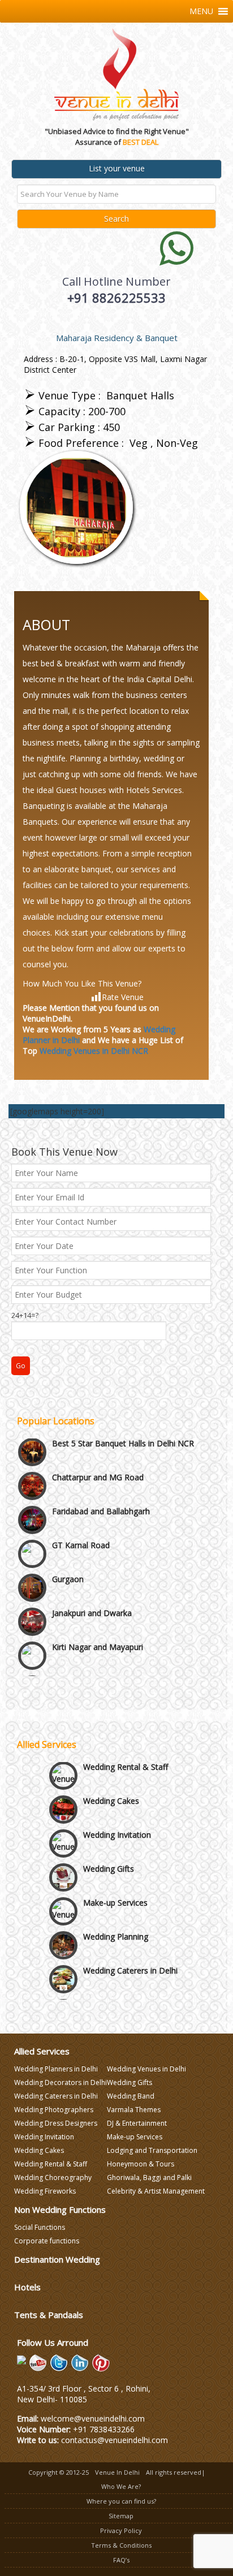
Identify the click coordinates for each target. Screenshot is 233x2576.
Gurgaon (68, 1547)
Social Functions (40, 2227)
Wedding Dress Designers (56, 2123)
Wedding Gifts (109, 1856)
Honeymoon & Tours (141, 2164)
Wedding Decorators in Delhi (61, 2082)
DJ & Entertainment (137, 2123)
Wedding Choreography (53, 2177)
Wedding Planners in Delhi (56, 2069)
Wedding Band (131, 2096)
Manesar (68, 1649)
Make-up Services (115, 1890)
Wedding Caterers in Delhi (130, 1958)
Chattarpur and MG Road (98, 1446)
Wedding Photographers (54, 2110)
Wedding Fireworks (45, 2191)
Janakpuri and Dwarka (92, 1581)
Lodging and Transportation (152, 2150)
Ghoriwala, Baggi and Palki (149, 2177)
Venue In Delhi (117, 2472)
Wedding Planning (116, 1924)
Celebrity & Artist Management (156, 2191)
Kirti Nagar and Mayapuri (98, 1615)
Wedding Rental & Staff (126, 1754)
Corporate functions (47, 2241)
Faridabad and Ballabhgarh (101, 1479)
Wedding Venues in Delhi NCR (94, 1051)
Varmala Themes (134, 2110)
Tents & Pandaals (49, 2315)
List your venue (117, 168)
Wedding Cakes (111, 1788)
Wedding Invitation (117, 1822)
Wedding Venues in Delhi (146, 2069)
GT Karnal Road (81, 1513)
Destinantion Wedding (57, 2259)
